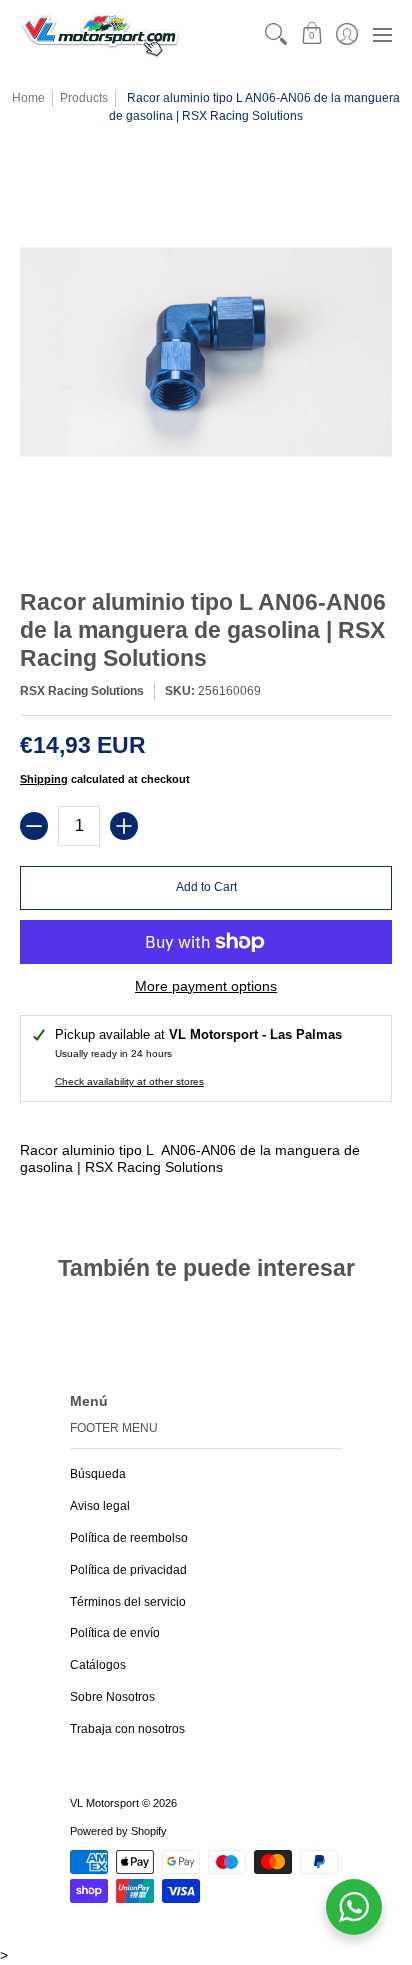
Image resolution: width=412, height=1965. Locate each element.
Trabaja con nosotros (127, 1729)
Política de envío (115, 1633)
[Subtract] (34, 826)
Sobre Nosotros (112, 1697)
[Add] (124, 826)
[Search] (276, 34)
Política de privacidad (128, 1570)
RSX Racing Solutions (82, 691)
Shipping (44, 779)
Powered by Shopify (118, 1831)
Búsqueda (98, 1474)
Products (84, 98)
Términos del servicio (128, 1602)
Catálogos (98, 1665)
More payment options (206, 986)
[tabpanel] (206, 1163)
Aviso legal (100, 1506)
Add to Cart (206, 887)
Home (28, 98)
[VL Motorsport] (100, 34)
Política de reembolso (129, 1538)
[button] (311, 34)
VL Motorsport (104, 1803)
